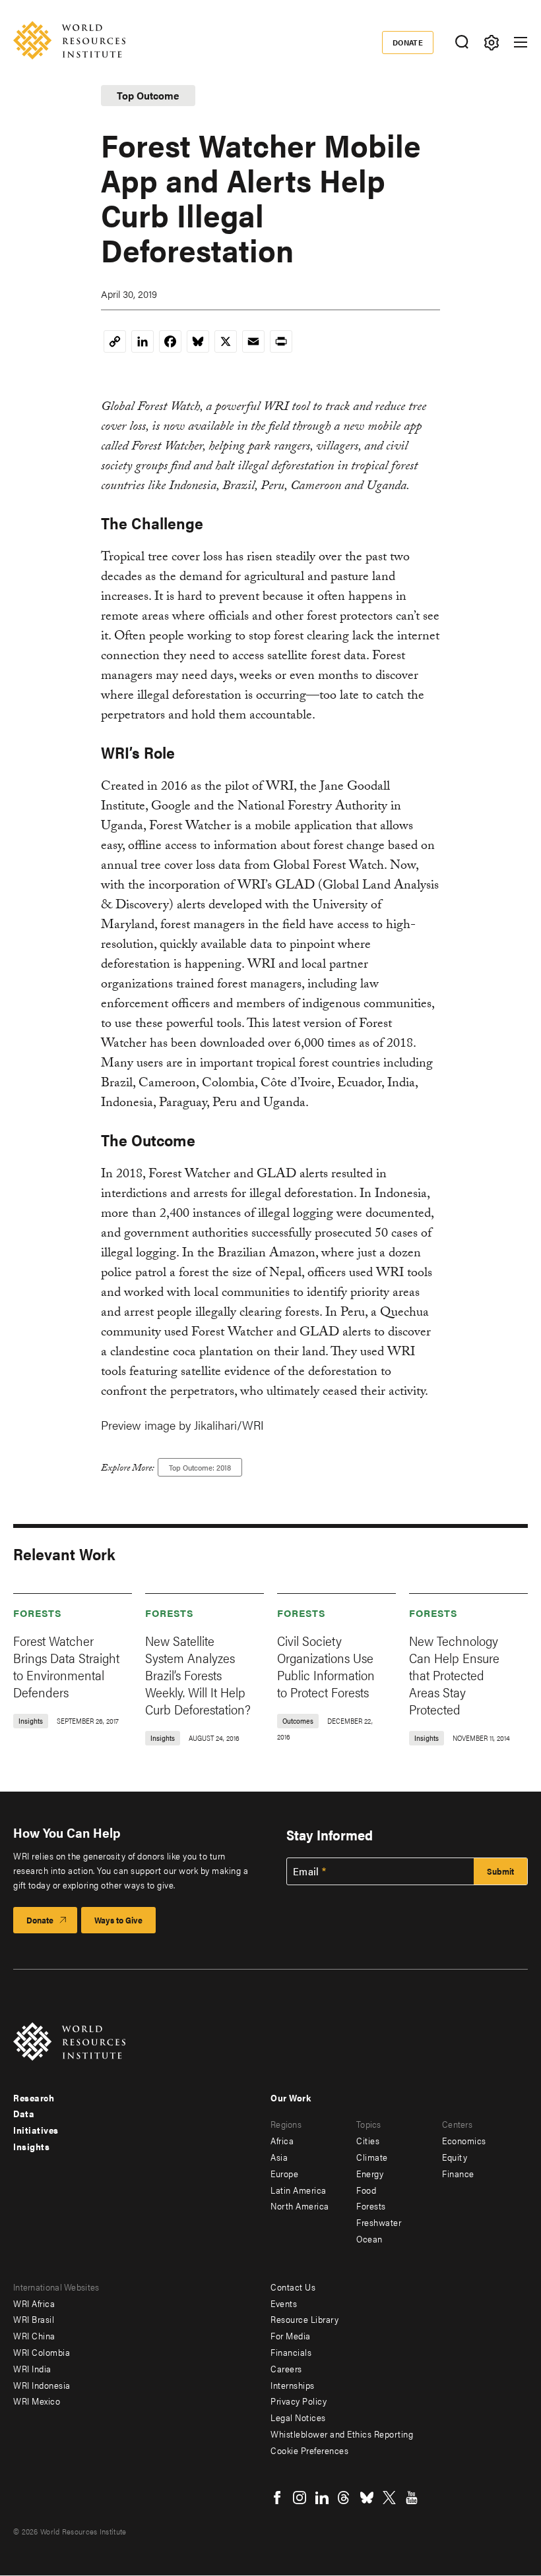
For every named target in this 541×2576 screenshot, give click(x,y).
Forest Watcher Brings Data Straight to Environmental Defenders (66, 1666)
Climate (372, 2157)
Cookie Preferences (309, 2450)
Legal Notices (298, 2417)
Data (24, 2113)
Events (284, 2303)
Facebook (277, 2498)
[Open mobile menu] (521, 42)
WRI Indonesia (42, 2385)
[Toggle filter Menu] (491, 43)
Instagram (300, 2498)
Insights (31, 2146)
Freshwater (379, 2222)
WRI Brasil (34, 2319)
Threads (344, 2498)
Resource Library (304, 2319)
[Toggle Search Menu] (461, 43)
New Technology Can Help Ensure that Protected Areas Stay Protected (454, 1675)
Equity (455, 2157)
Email (306, 1871)
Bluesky (367, 2498)
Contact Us (293, 2287)
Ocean (369, 2239)
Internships (293, 2385)
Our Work (291, 2097)
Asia (279, 2157)
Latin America (299, 2190)
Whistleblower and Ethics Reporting (342, 2434)
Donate (408, 42)
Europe (284, 2173)
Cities (368, 2140)
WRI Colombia (42, 2352)
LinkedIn (322, 2498)
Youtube (412, 2498)
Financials (291, 2352)
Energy (370, 2173)
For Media (291, 2335)
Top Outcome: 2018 (200, 1467)
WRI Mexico (37, 2401)
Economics (464, 2140)
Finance (458, 2173)
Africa (282, 2140)
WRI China (34, 2335)
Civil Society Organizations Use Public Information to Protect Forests (326, 1666)
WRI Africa (34, 2303)
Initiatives (36, 2130)
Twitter (389, 2498)
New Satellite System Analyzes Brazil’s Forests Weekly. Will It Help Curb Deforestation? (198, 1675)
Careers (286, 2368)
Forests (38, 1613)
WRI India (32, 2368)
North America (300, 2206)
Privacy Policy (299, 2401)
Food (366, 2190)
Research (34, 2097)
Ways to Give (118, 1920)
